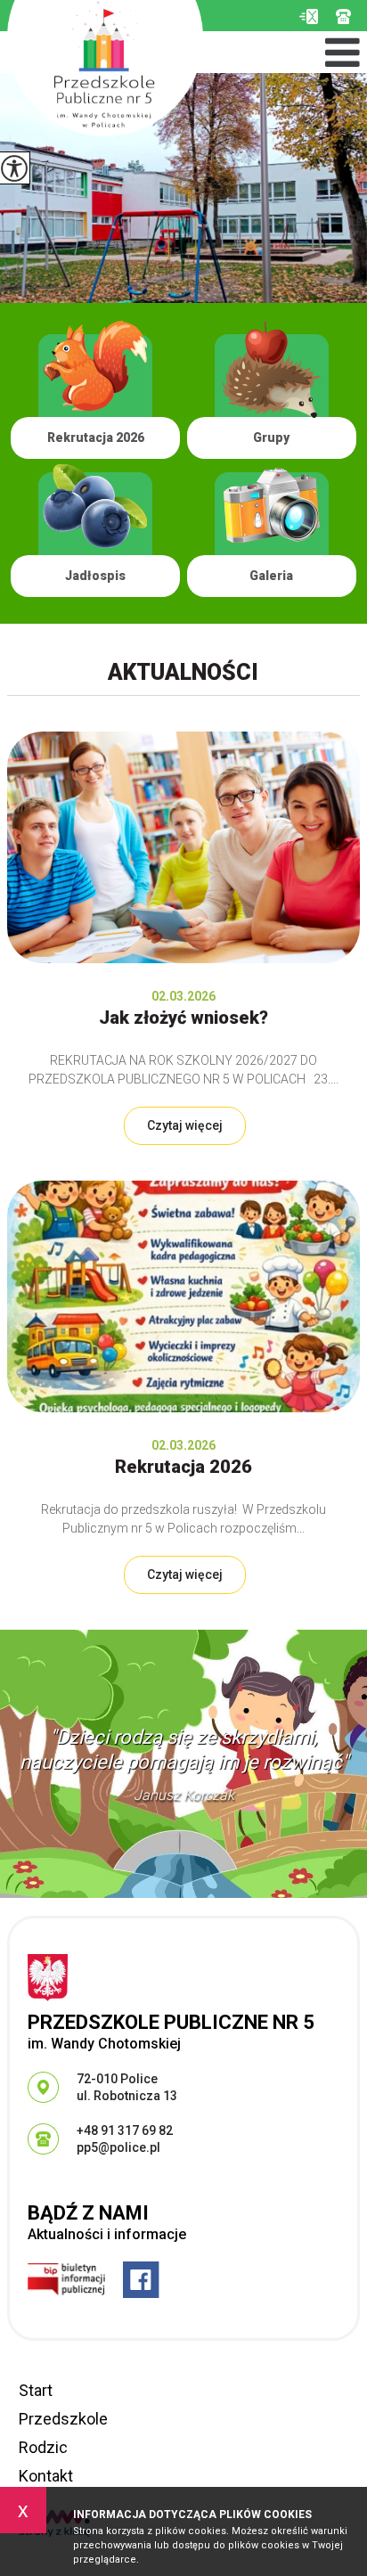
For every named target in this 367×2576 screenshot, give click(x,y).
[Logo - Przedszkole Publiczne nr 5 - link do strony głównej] (105, 68)
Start (36, 2390)
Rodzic (43, 2447)
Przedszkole (63, 2419)
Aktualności (183, 672)
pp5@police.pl (309, 16)
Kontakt (46, 2476)
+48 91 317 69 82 (348, 16)
